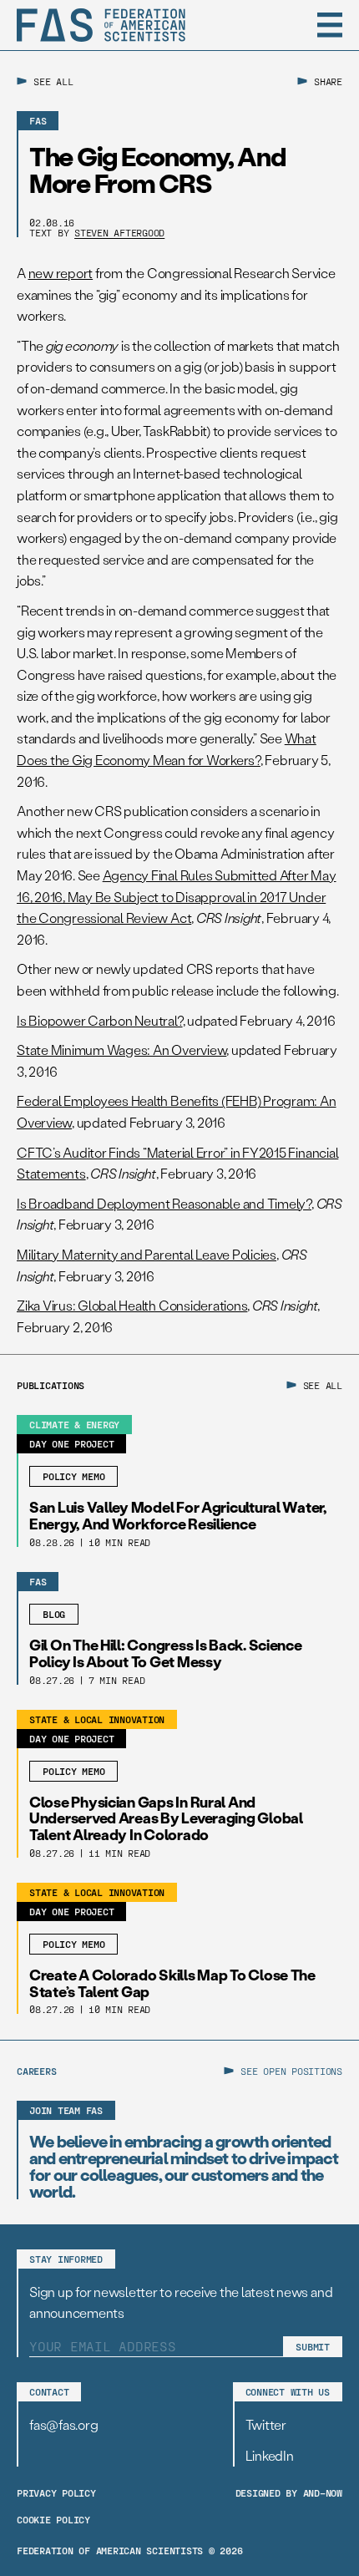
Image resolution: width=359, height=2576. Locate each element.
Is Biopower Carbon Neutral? (100, 1020)
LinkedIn (270, 2455)
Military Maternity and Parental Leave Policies (147, 1254)
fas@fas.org (63, 2424)
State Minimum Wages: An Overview (121, 1050)
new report (61, 273)
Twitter (266, 2424)
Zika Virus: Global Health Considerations (132, 1305)
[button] (330, 25)
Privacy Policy (56, 2492)
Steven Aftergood (119, 232)
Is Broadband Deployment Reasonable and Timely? (164, 1203)
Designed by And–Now (289, 2492)
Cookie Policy (53, 2519)
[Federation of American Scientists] (101, 25)
